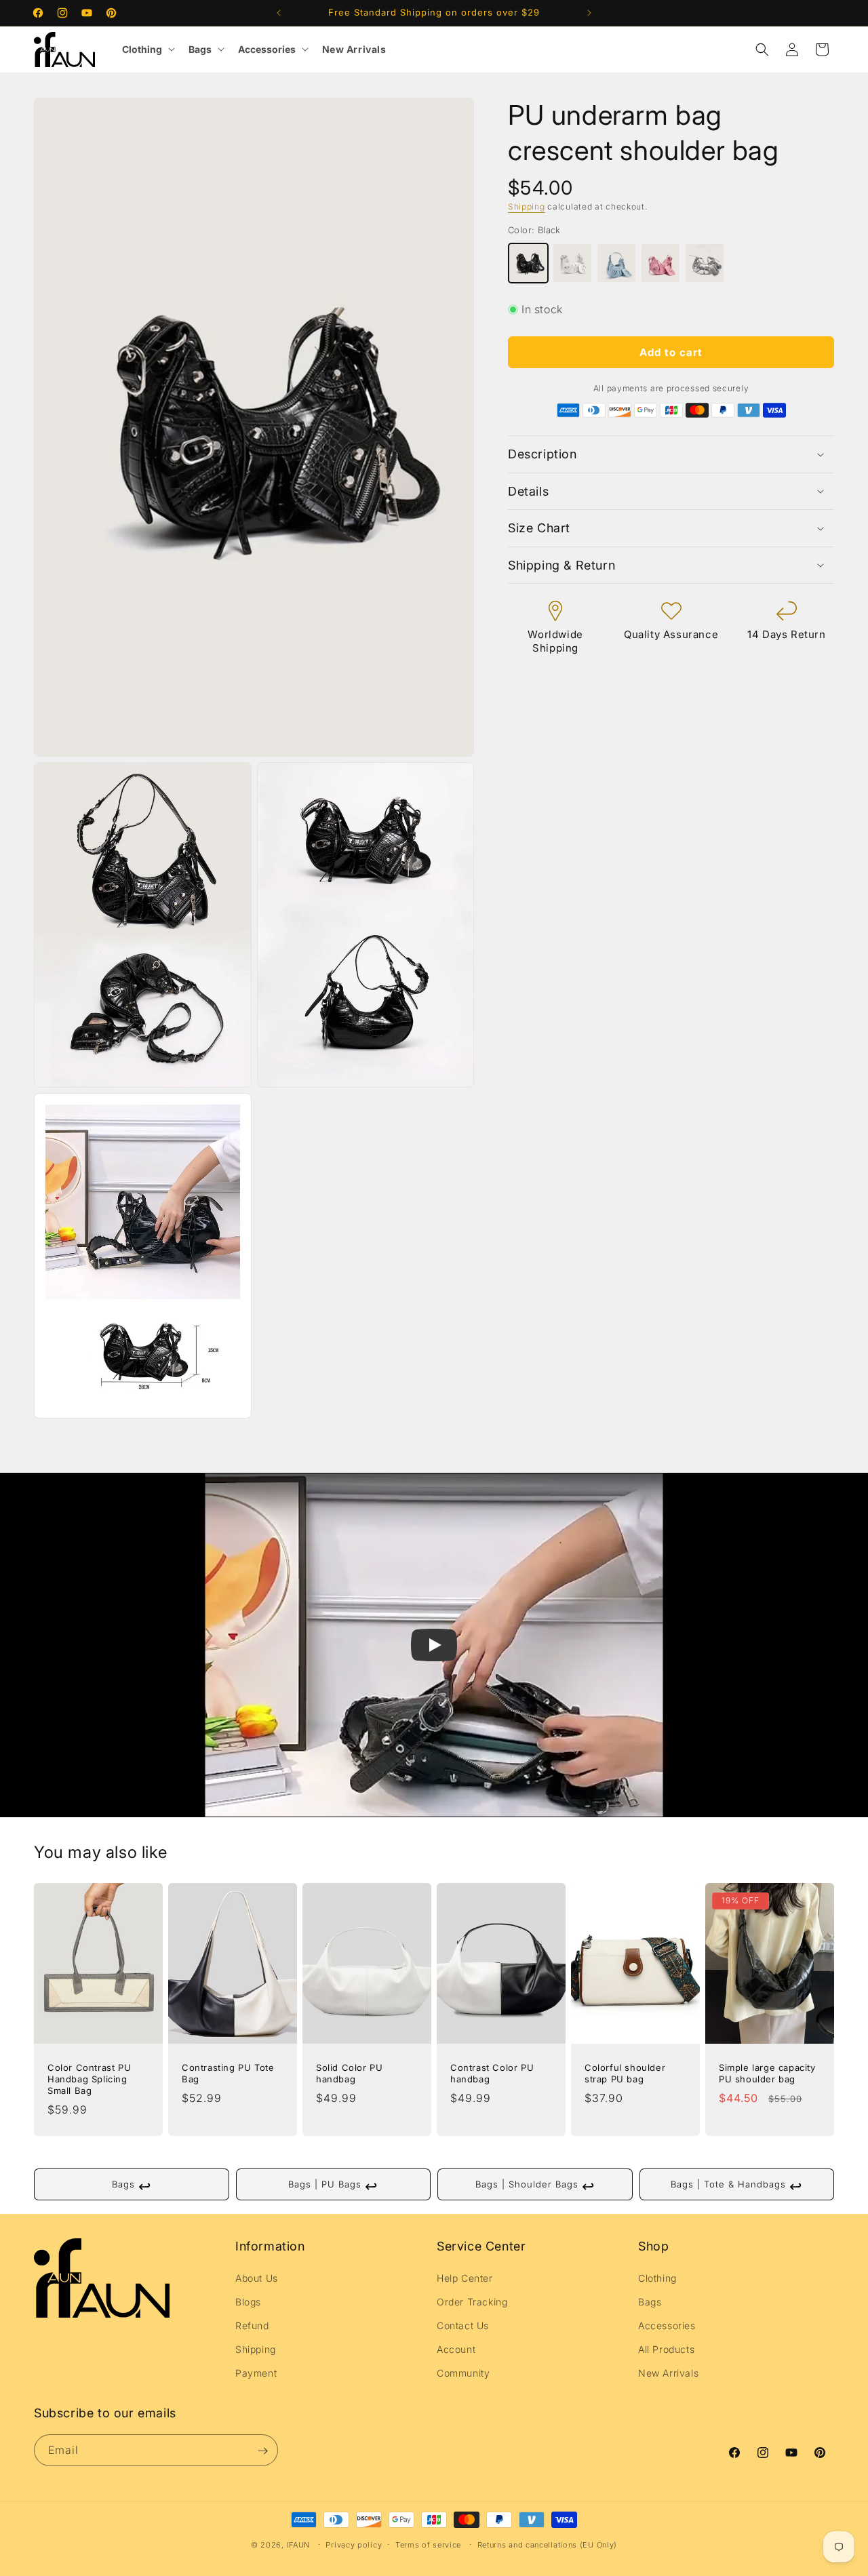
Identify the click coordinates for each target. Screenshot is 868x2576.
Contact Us (463, 2325)
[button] (762, 49)
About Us (257, 2277)
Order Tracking (472, 2302)
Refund (252, 2325)
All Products (666, 2349)
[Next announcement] (589, 13)
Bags (200, 49)
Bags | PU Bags (333, 2186)
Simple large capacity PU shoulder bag (767, 2073)
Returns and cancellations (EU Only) (548, 2545)
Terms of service (428, 2545)
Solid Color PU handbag (349, 2073)
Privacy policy (354, 2545)
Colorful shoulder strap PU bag (625, 2073)
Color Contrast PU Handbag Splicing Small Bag (89, 2079)
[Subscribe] (262, 2451)
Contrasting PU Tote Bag (228, 2073)
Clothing (142, 49)
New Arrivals (354, 49)
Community (463, 2373)
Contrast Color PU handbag (492, 2073)
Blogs (248, 2302)
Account (456, 2349)
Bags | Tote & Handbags (736, 2186)
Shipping (527, 206)
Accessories (267, 49)
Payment (256, 2373)
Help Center (465, 2277)
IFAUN (299, 2545)
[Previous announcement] (279, 13)
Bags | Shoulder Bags (535, 2186)
